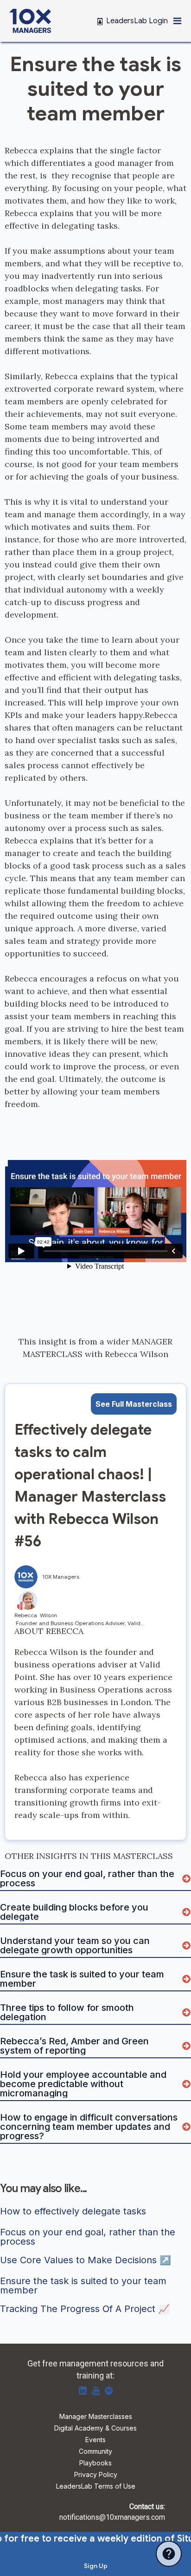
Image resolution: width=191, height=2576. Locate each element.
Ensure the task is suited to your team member (83, 1979)
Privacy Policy (96, 2475)
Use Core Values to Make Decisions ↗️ (86, 2260)
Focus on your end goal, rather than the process (88, 1878)
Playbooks (95, 2463)
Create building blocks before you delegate (75, 1912)
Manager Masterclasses (96, 2417)
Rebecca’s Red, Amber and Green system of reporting (76, 2046)
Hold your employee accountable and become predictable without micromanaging (84, 2084)
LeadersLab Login (137, 21)
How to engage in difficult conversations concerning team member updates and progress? (90, 2127)
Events (95, 2440)
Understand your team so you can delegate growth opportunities (76, 1945)
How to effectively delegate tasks (73, 2212)
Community (95, 2452)
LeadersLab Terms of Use (96, 2487)
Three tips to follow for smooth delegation (68, 2012)
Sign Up (96, 2566)
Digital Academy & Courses (95, 2428)
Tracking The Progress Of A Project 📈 (85, 2309)
